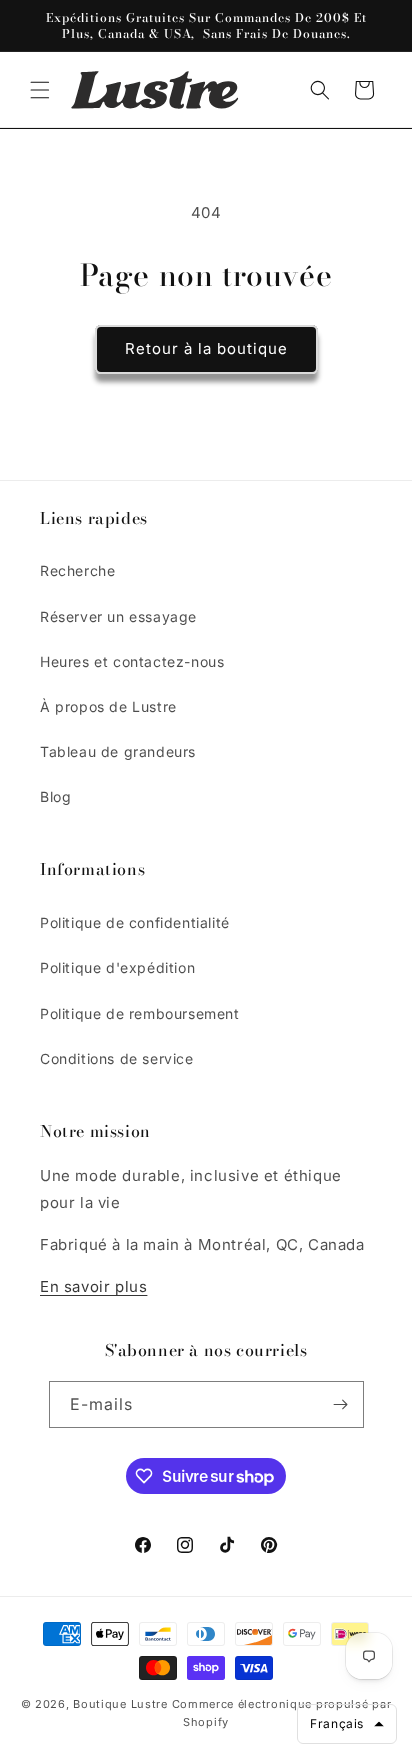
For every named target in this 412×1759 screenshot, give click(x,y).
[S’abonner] (341, 1404)
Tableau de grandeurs (118, 751)
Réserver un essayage (118, 616)
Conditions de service (117, 1058)
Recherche (77, 570)
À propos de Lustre (108, 706)
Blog (55, 796)
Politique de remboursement (140, 1013)
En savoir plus (93, 1286)
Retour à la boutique (206, 348)
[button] (40, 90)
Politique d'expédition (117, 967)
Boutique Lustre (120, 1704)
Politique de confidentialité (135, 922)
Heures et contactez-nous (132, 661)
